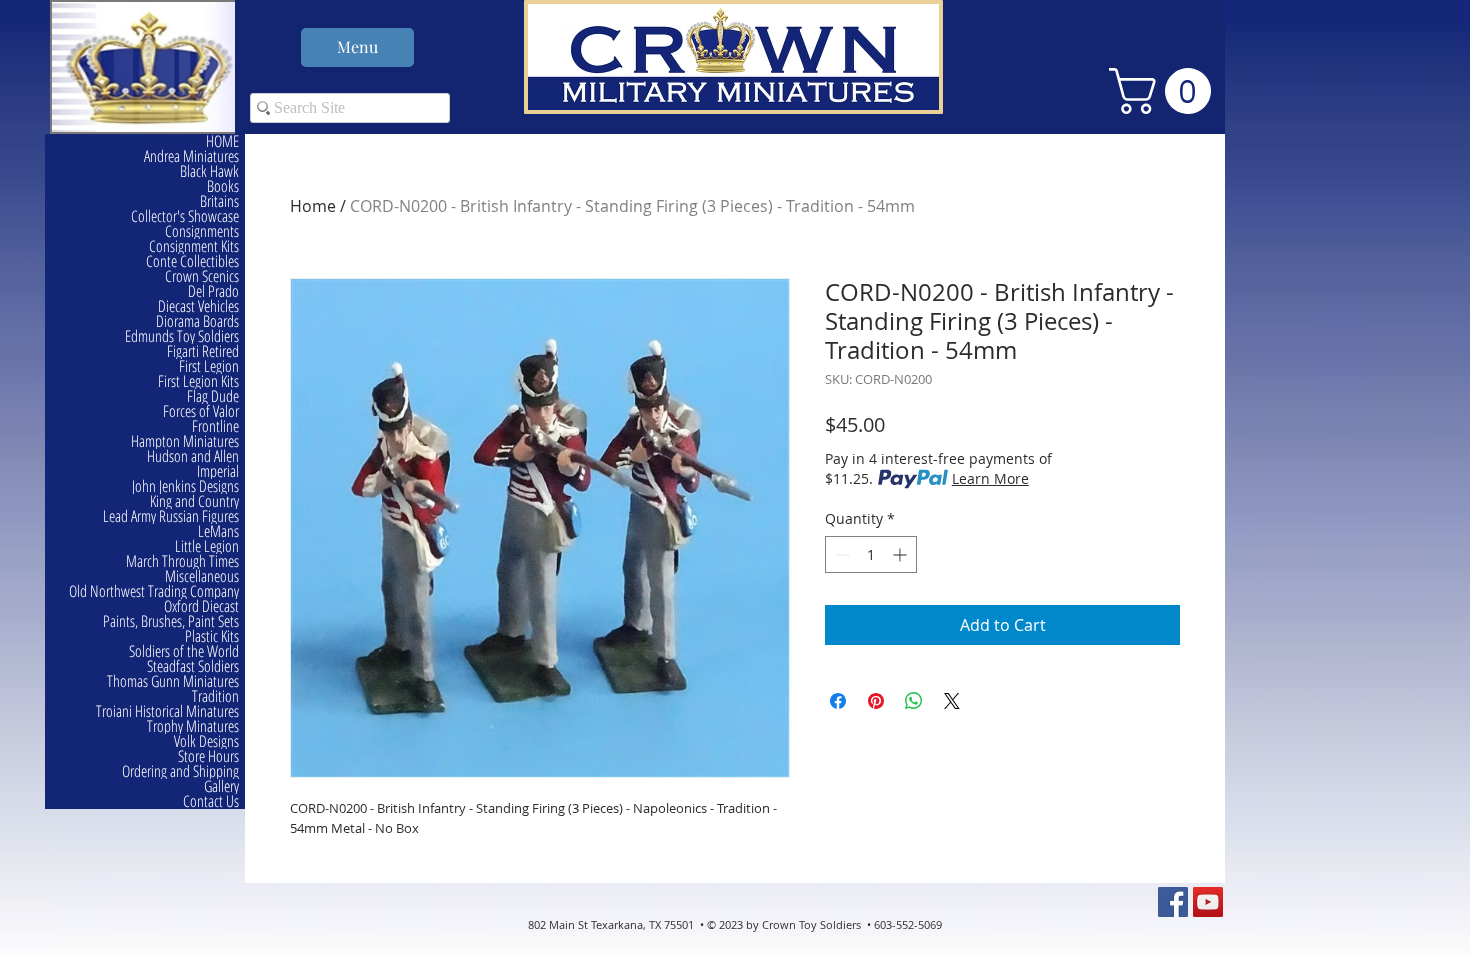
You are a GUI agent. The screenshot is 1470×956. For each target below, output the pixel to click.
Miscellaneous (202, 576)
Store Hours (208, 756)
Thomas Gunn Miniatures (173, 681)
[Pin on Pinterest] (876, 701)
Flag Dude (213, 396)
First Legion (209, 366)
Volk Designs (206, 741)
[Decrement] (840, 554)
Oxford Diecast (201, 606)
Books (223, 186)
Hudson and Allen (193, 456)
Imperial (218, 471)
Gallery (221, 786)
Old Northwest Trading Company (154, 591)
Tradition (215, 696)
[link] (1165, 91)
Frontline (215, 426)
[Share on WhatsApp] (914, 701)
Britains (219, 201)
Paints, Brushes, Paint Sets (171, 621)
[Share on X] (952, 701)
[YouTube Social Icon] (1208, 902)
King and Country (194, 501)
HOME (222, 141)
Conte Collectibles (192, 261)
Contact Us (211, 801)
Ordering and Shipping (180, 771)
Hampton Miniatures (185, 441)
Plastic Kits (212, 636)
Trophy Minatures (193, 726)
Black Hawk (209, 171)
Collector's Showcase (185, 216)
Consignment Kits (194, 246)
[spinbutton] (871, 554)
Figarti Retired (203, 351)
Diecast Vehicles (198, 306)
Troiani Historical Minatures (167, 711)
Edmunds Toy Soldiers (182, 336)
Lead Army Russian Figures (171, 516)
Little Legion (207, 546)
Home (313, 206)
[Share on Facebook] (838, 701)
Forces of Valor (201, 411)
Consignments (202, 231)
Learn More (990, 478)
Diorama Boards (197, 321)
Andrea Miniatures (191, 156)
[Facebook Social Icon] (1173, 902)
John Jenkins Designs (185, 486)
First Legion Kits (198, 381)
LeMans (218, 531)
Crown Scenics (202, 276)
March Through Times (182, 561)
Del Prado (213, 291)
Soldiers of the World (184, 651)
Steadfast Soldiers (193, 666)
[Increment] (901, 554)
